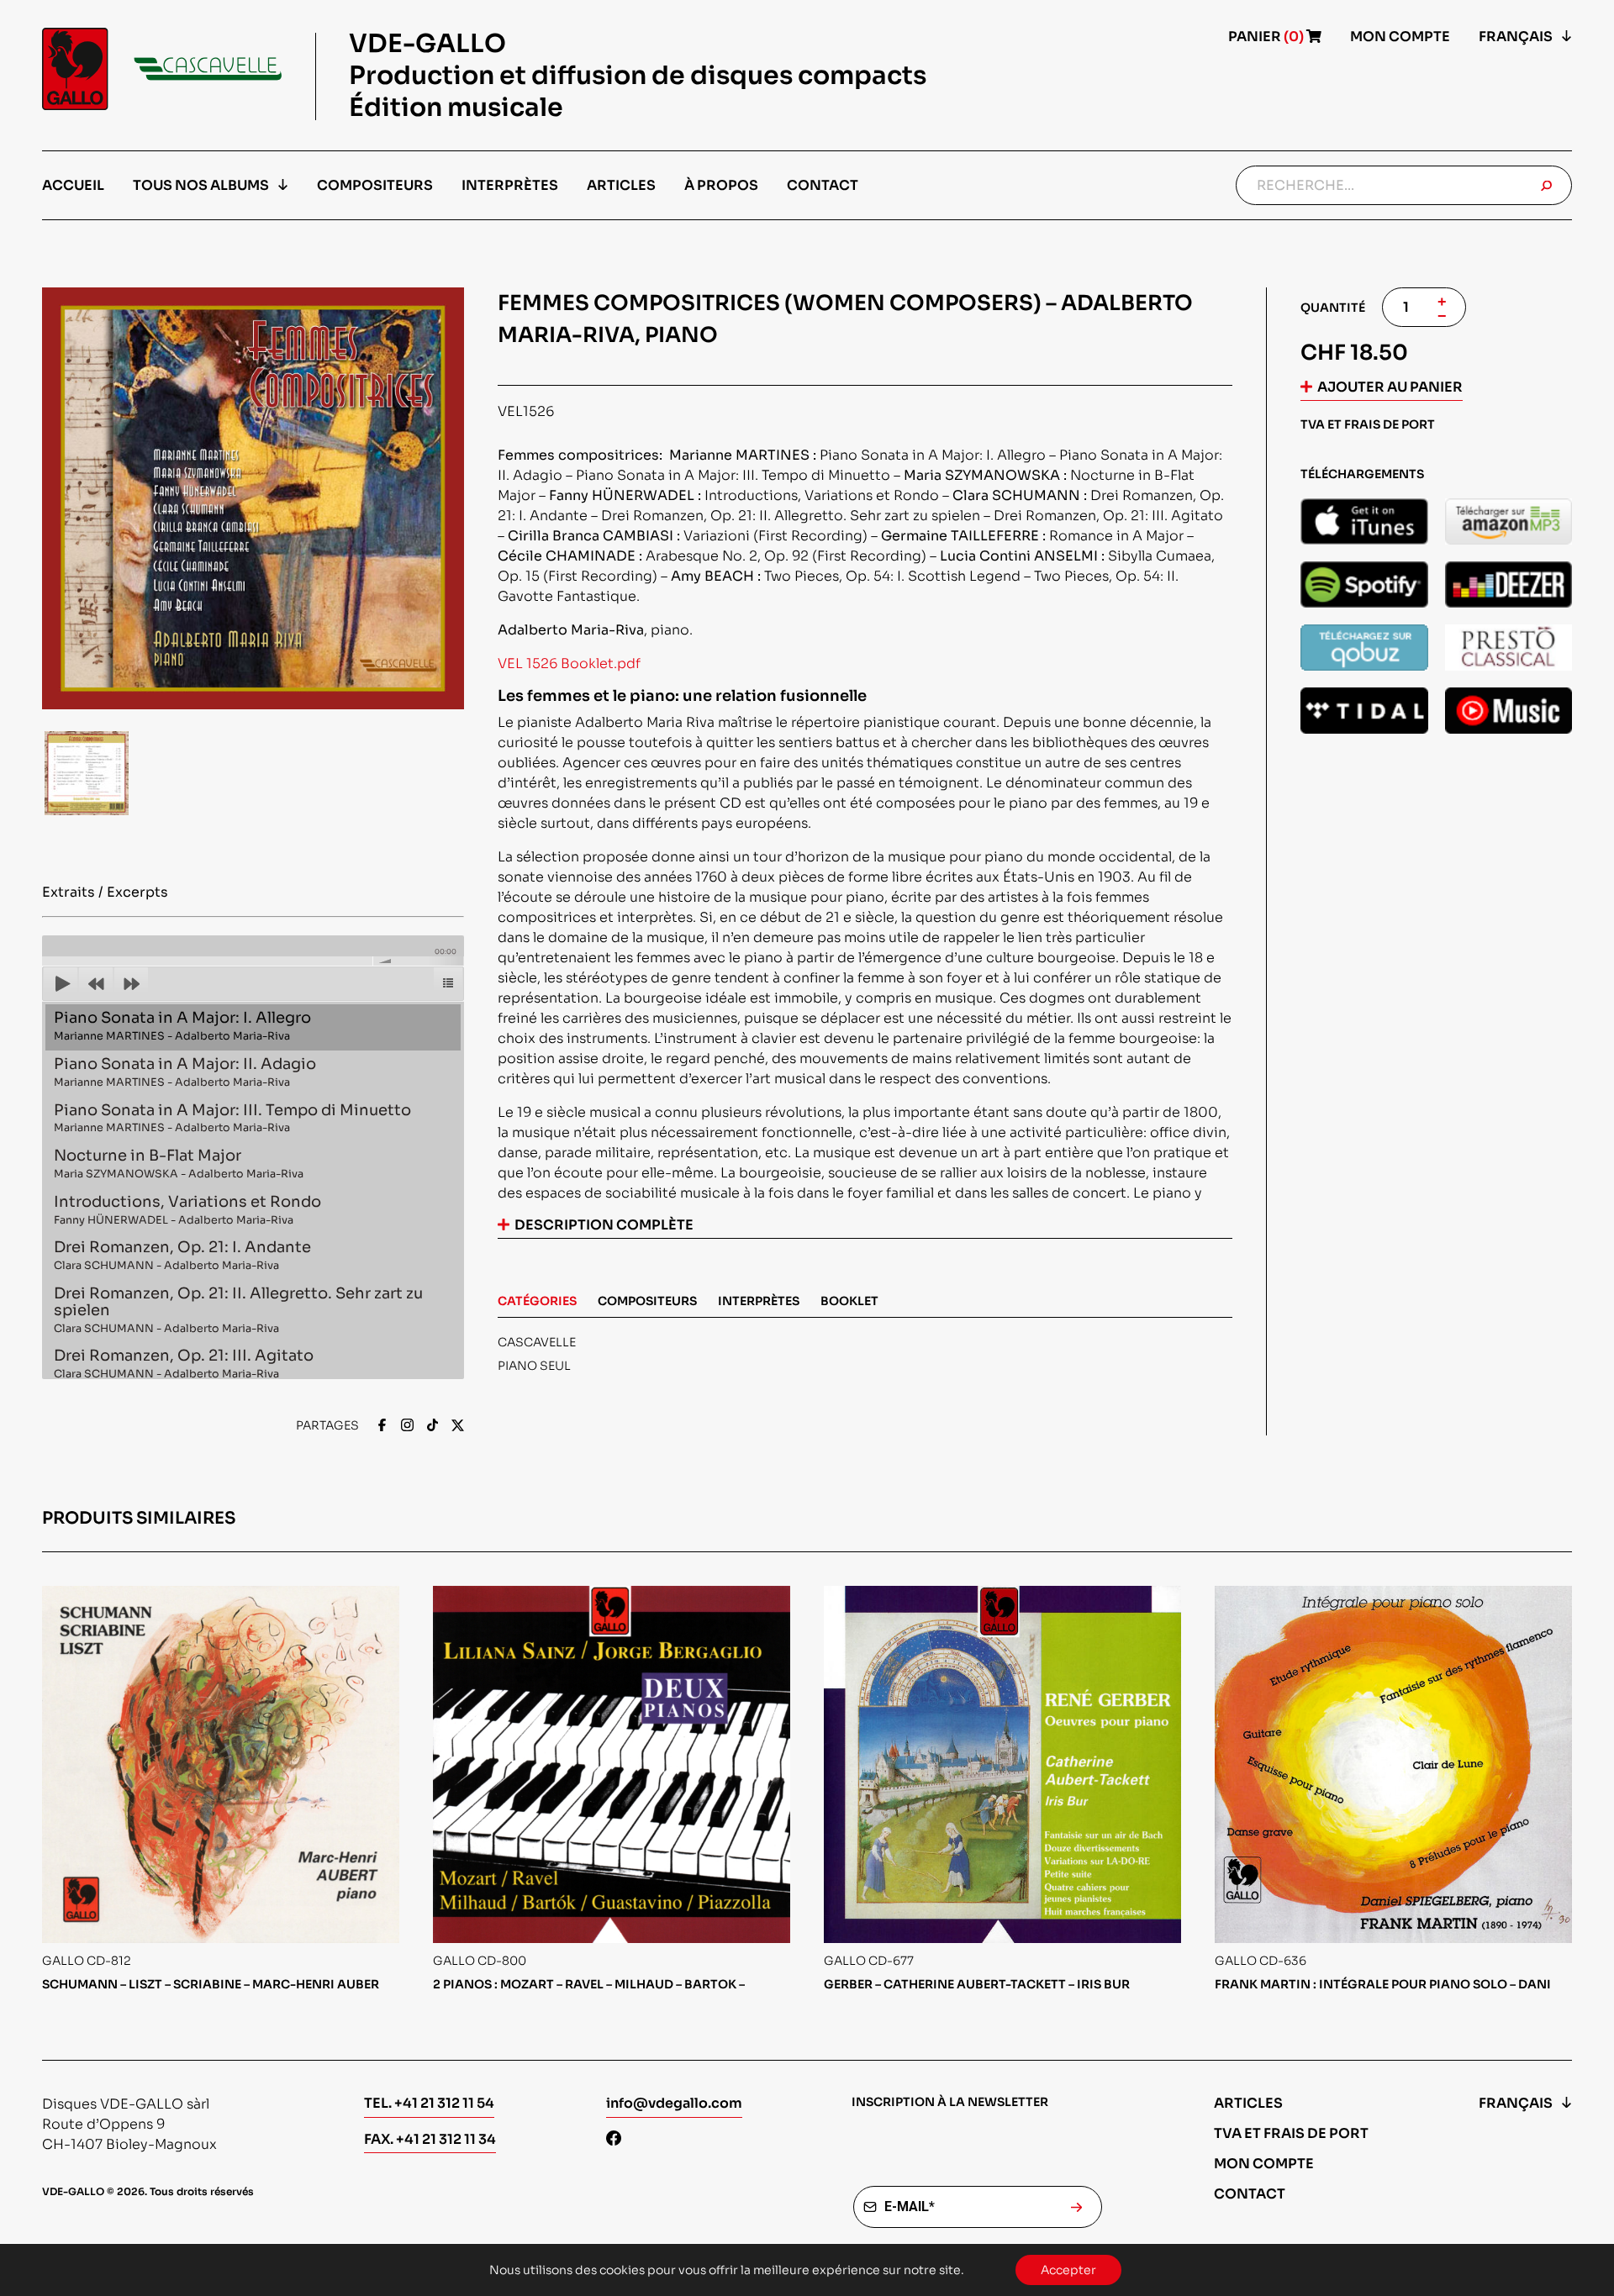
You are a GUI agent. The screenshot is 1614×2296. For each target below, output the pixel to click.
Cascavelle (537, 1342)
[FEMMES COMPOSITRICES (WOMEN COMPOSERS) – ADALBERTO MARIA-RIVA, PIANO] (1364, 521)
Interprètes (510, 185)
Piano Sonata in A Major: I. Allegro (182, 1026)
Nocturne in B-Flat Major (179, 1164)
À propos (721, 185)
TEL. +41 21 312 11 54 (429, 2103)
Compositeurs (375, 185)
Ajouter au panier (1390, 387)
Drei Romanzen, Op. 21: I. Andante (182, 1255)
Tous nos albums (201, 185)
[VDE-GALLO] (162, 69)
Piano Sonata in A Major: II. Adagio (185, 1072)
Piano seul (534, 1366)
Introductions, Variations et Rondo (187, 1210)
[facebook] (382, 1427)
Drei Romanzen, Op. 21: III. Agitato (184, 1364)
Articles (621, 185)
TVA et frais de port (1291, 2133)
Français (1516, 37)
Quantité (1333, 308)
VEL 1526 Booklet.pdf (569, 664)
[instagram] (407, 1427)
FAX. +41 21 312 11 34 (430, 2139)
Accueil (73, 185)
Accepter (1068, 2270)
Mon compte (1400, 37)
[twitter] (458, 1427)
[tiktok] (433, 1427)
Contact (823, 185)
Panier (1267, 37)
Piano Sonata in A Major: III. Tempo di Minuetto (232, 1118)
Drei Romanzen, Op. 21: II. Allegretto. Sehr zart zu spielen (238, 1310)
